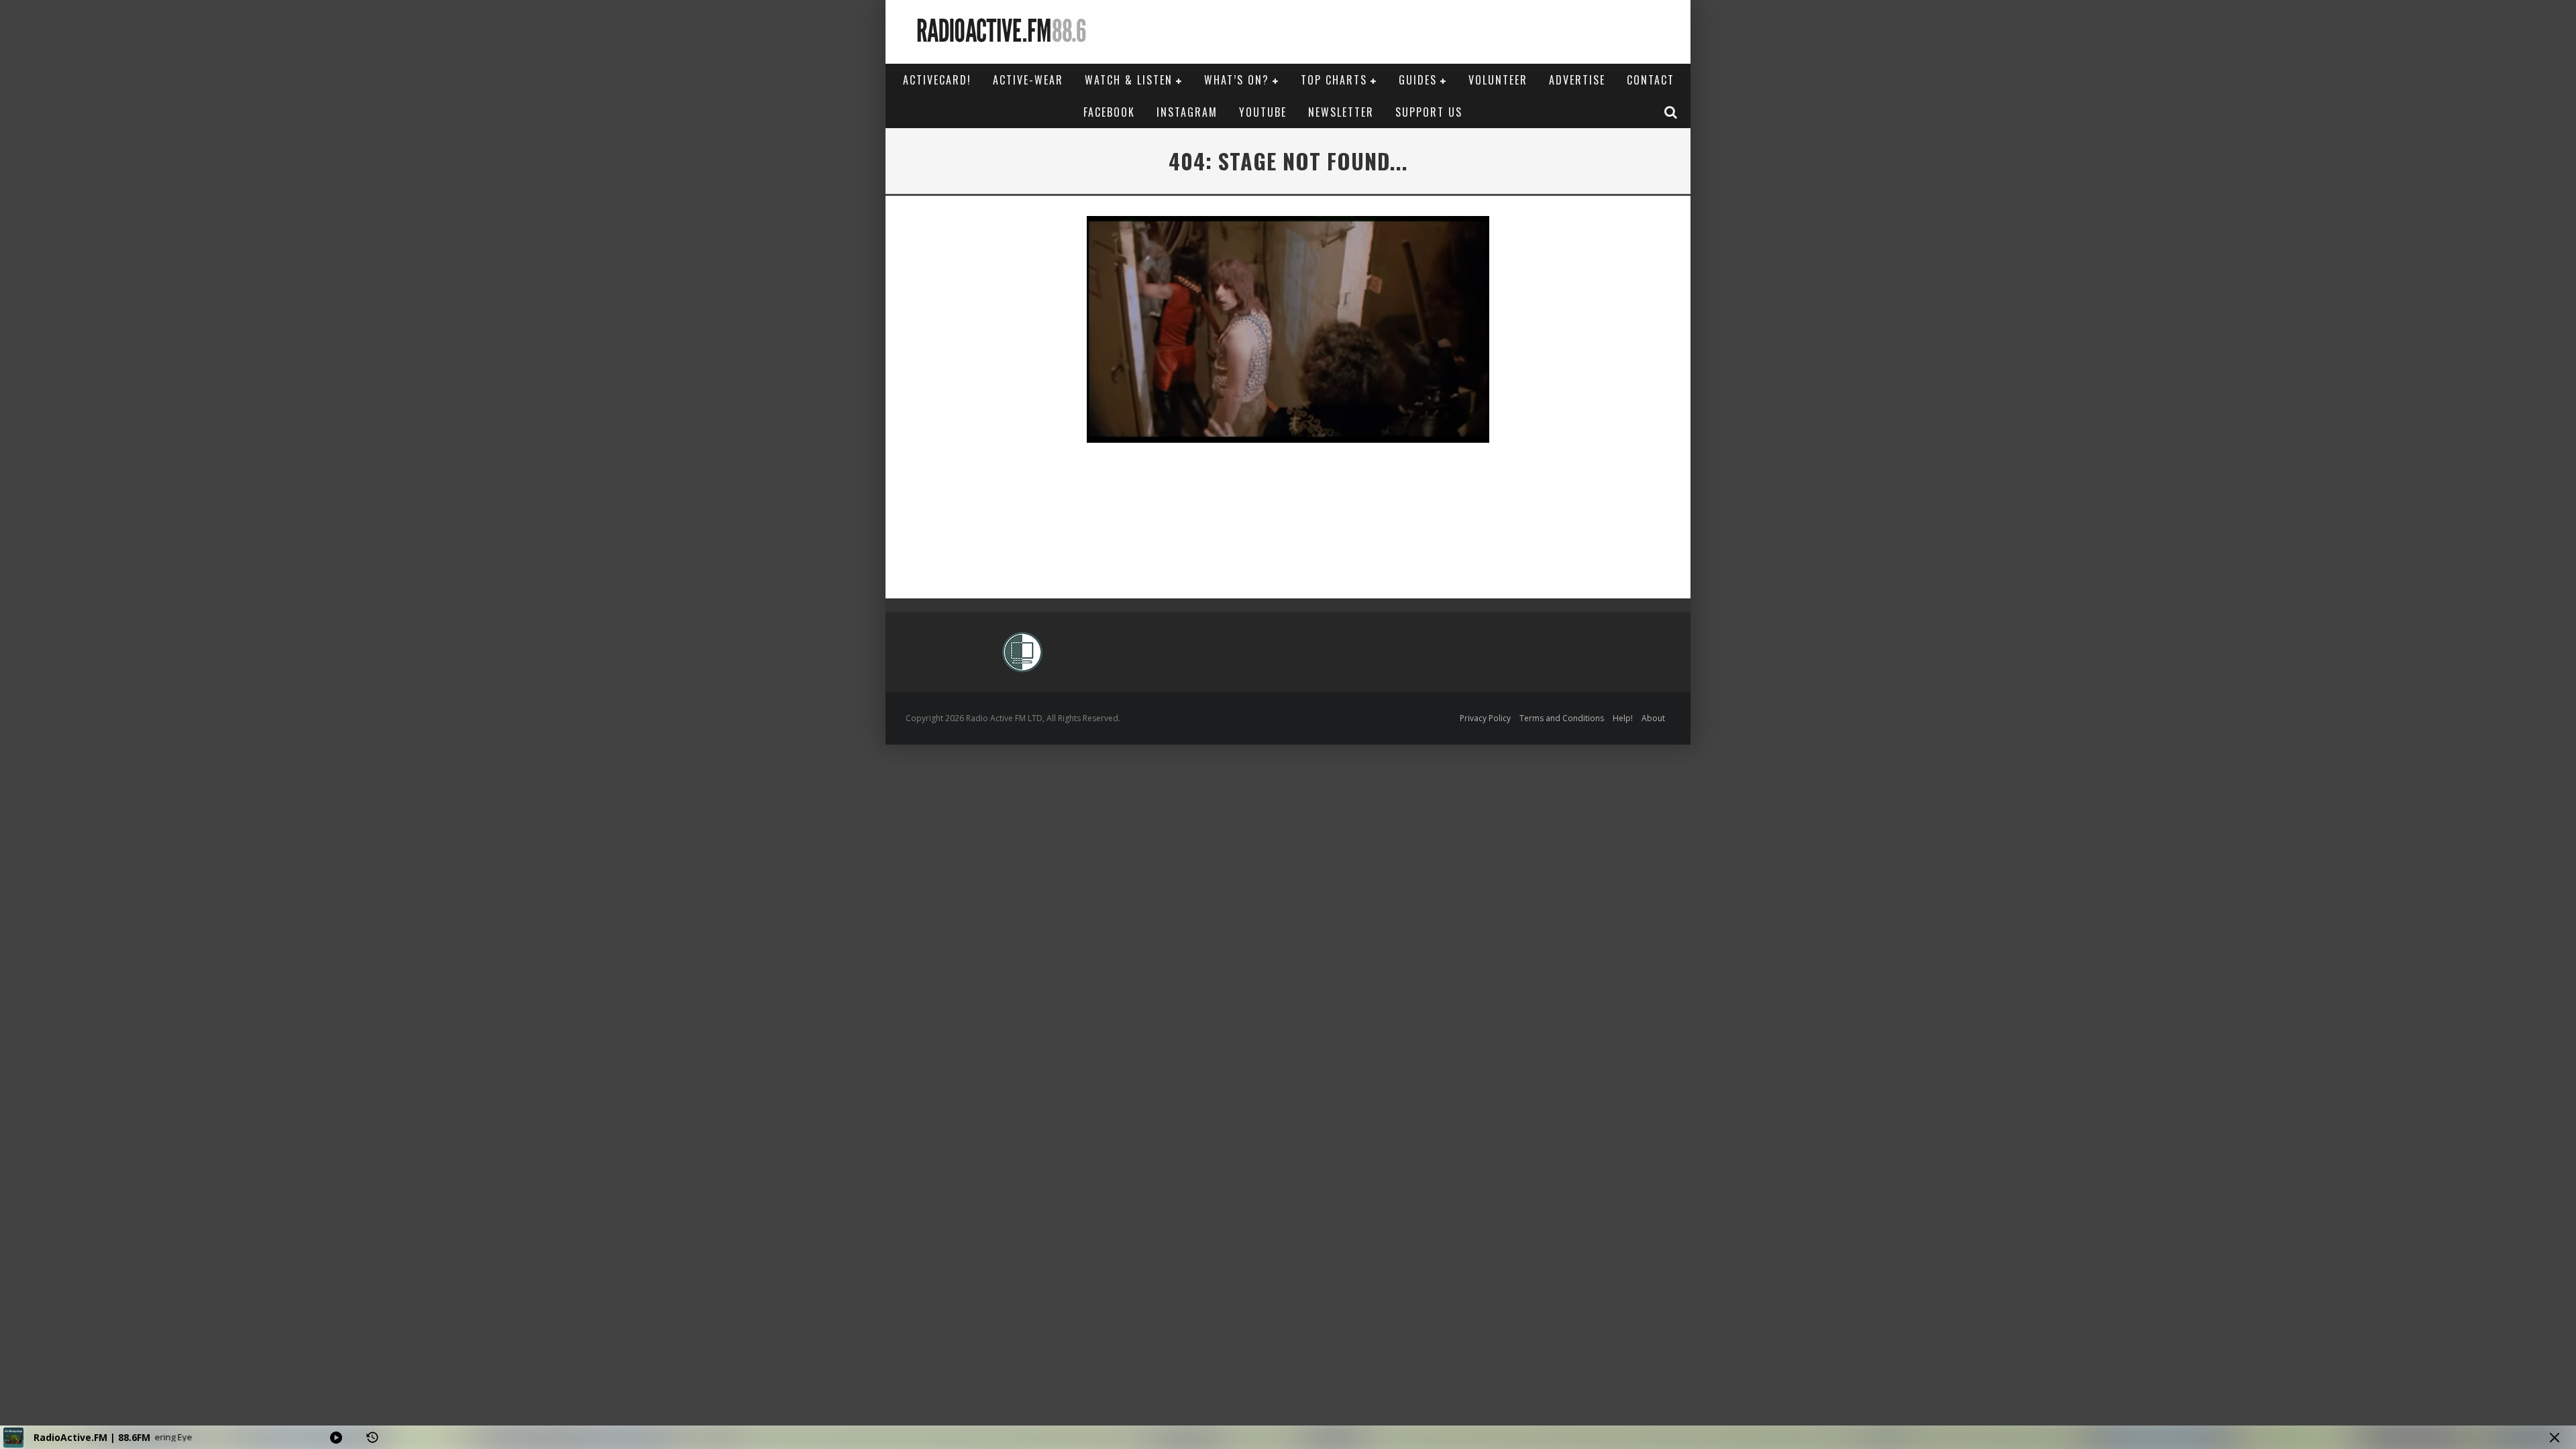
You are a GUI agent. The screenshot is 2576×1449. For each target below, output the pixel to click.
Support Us (1429, 112)
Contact (1651, 80)
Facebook (1109, 112)
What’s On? (1237, 80)
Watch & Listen (1129, 80)
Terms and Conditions (1562, 718)
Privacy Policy (1485, 718)
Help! (1623, 718)
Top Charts (1334, 80)
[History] (372, 1438)
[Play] (336, 1438)
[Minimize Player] (2555, 1438)
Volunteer (1498, 80)
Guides (1418, 80)
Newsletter (1341, 112)
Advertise (1577, 80)
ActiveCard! (937, 80)
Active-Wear (1028, 80)
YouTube (1263, 112)
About (1653, 718)
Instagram (1187, 112)
